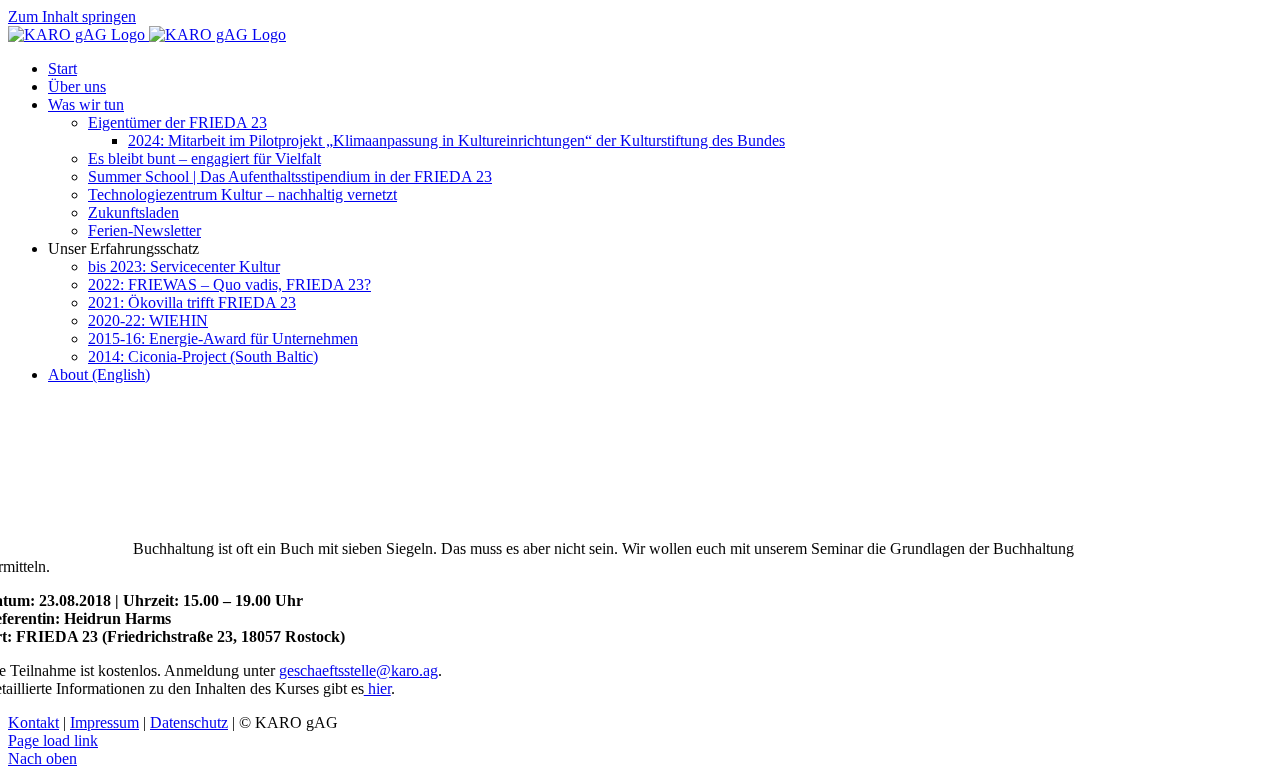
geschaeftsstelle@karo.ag (358, 670)
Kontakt (33, 722)
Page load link (53, 740)
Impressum (104, 722)
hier (377, 688)
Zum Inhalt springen (72, 16)
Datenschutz (189, 722)
